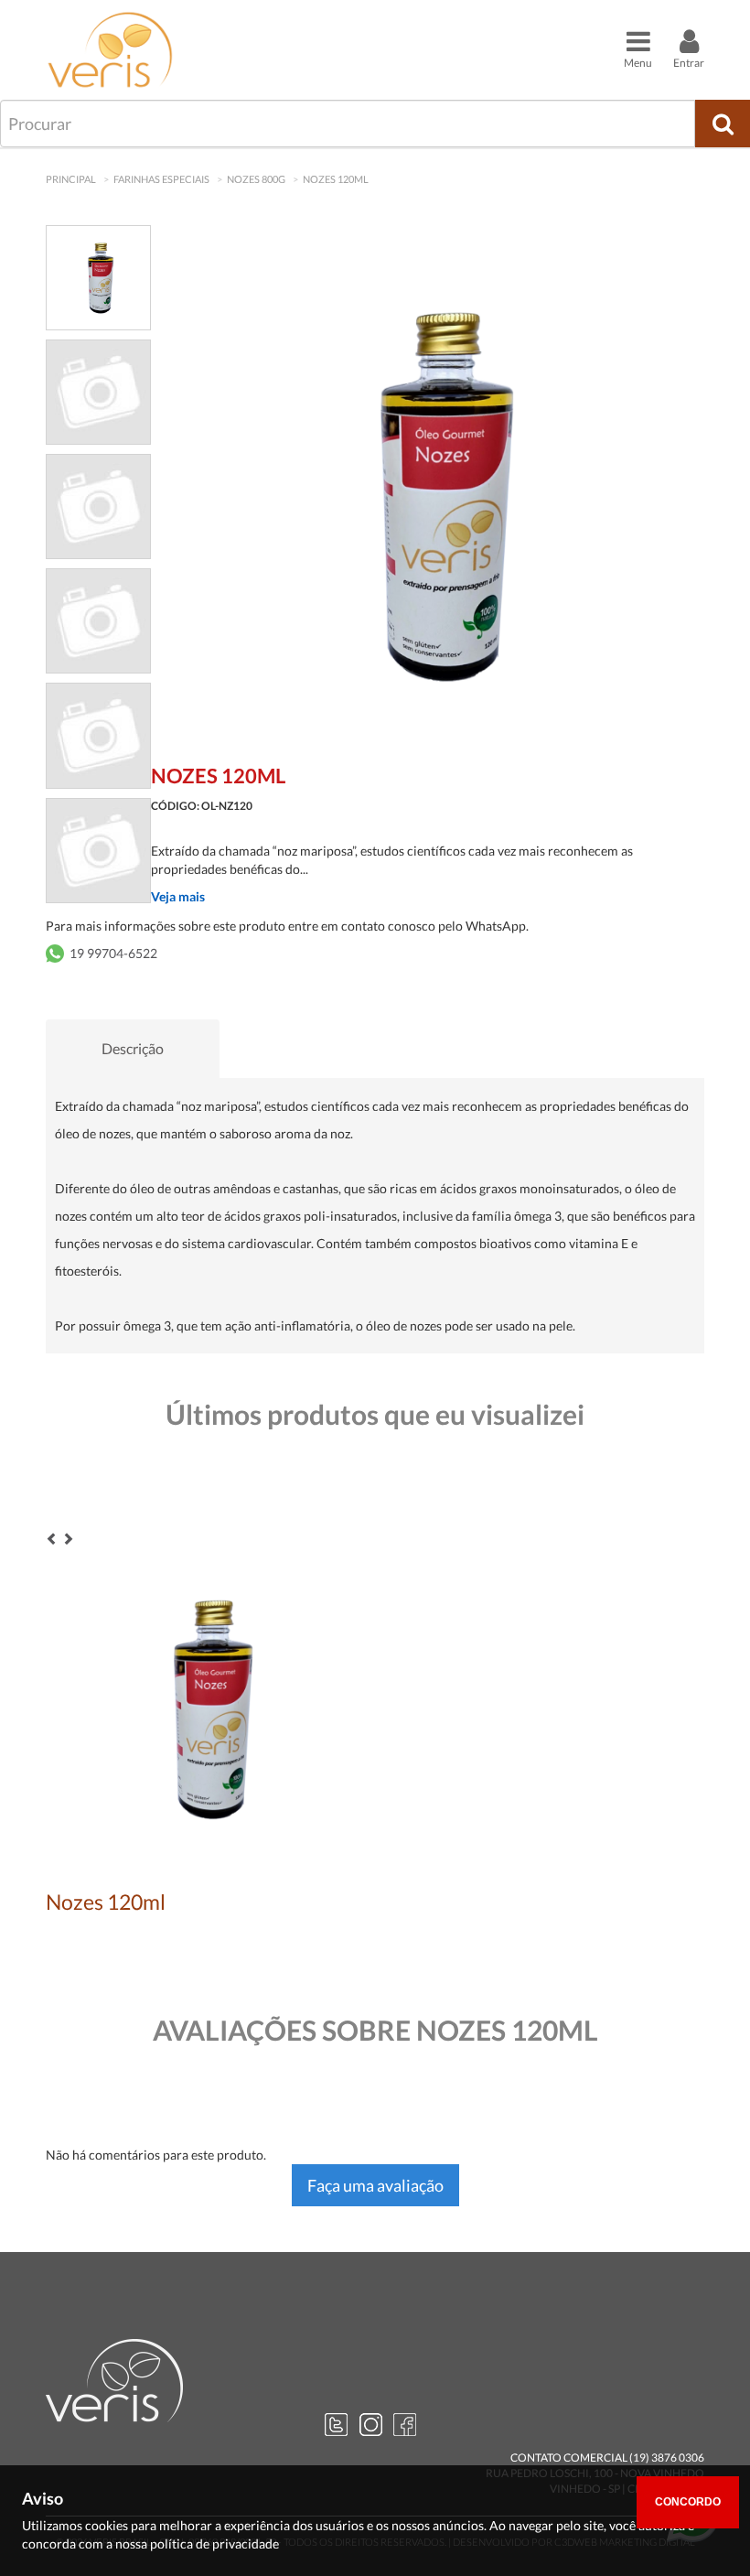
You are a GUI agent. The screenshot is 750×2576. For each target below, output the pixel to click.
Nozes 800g (256, 179)
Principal (71, 179)
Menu (638, 63)
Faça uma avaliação (375, 2185)
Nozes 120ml (336, 179)
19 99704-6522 (113, 953)
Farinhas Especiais (161, 179)
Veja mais (178, 896)
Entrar (689, 63)
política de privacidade (214, 2544)
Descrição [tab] (133, 1048)
